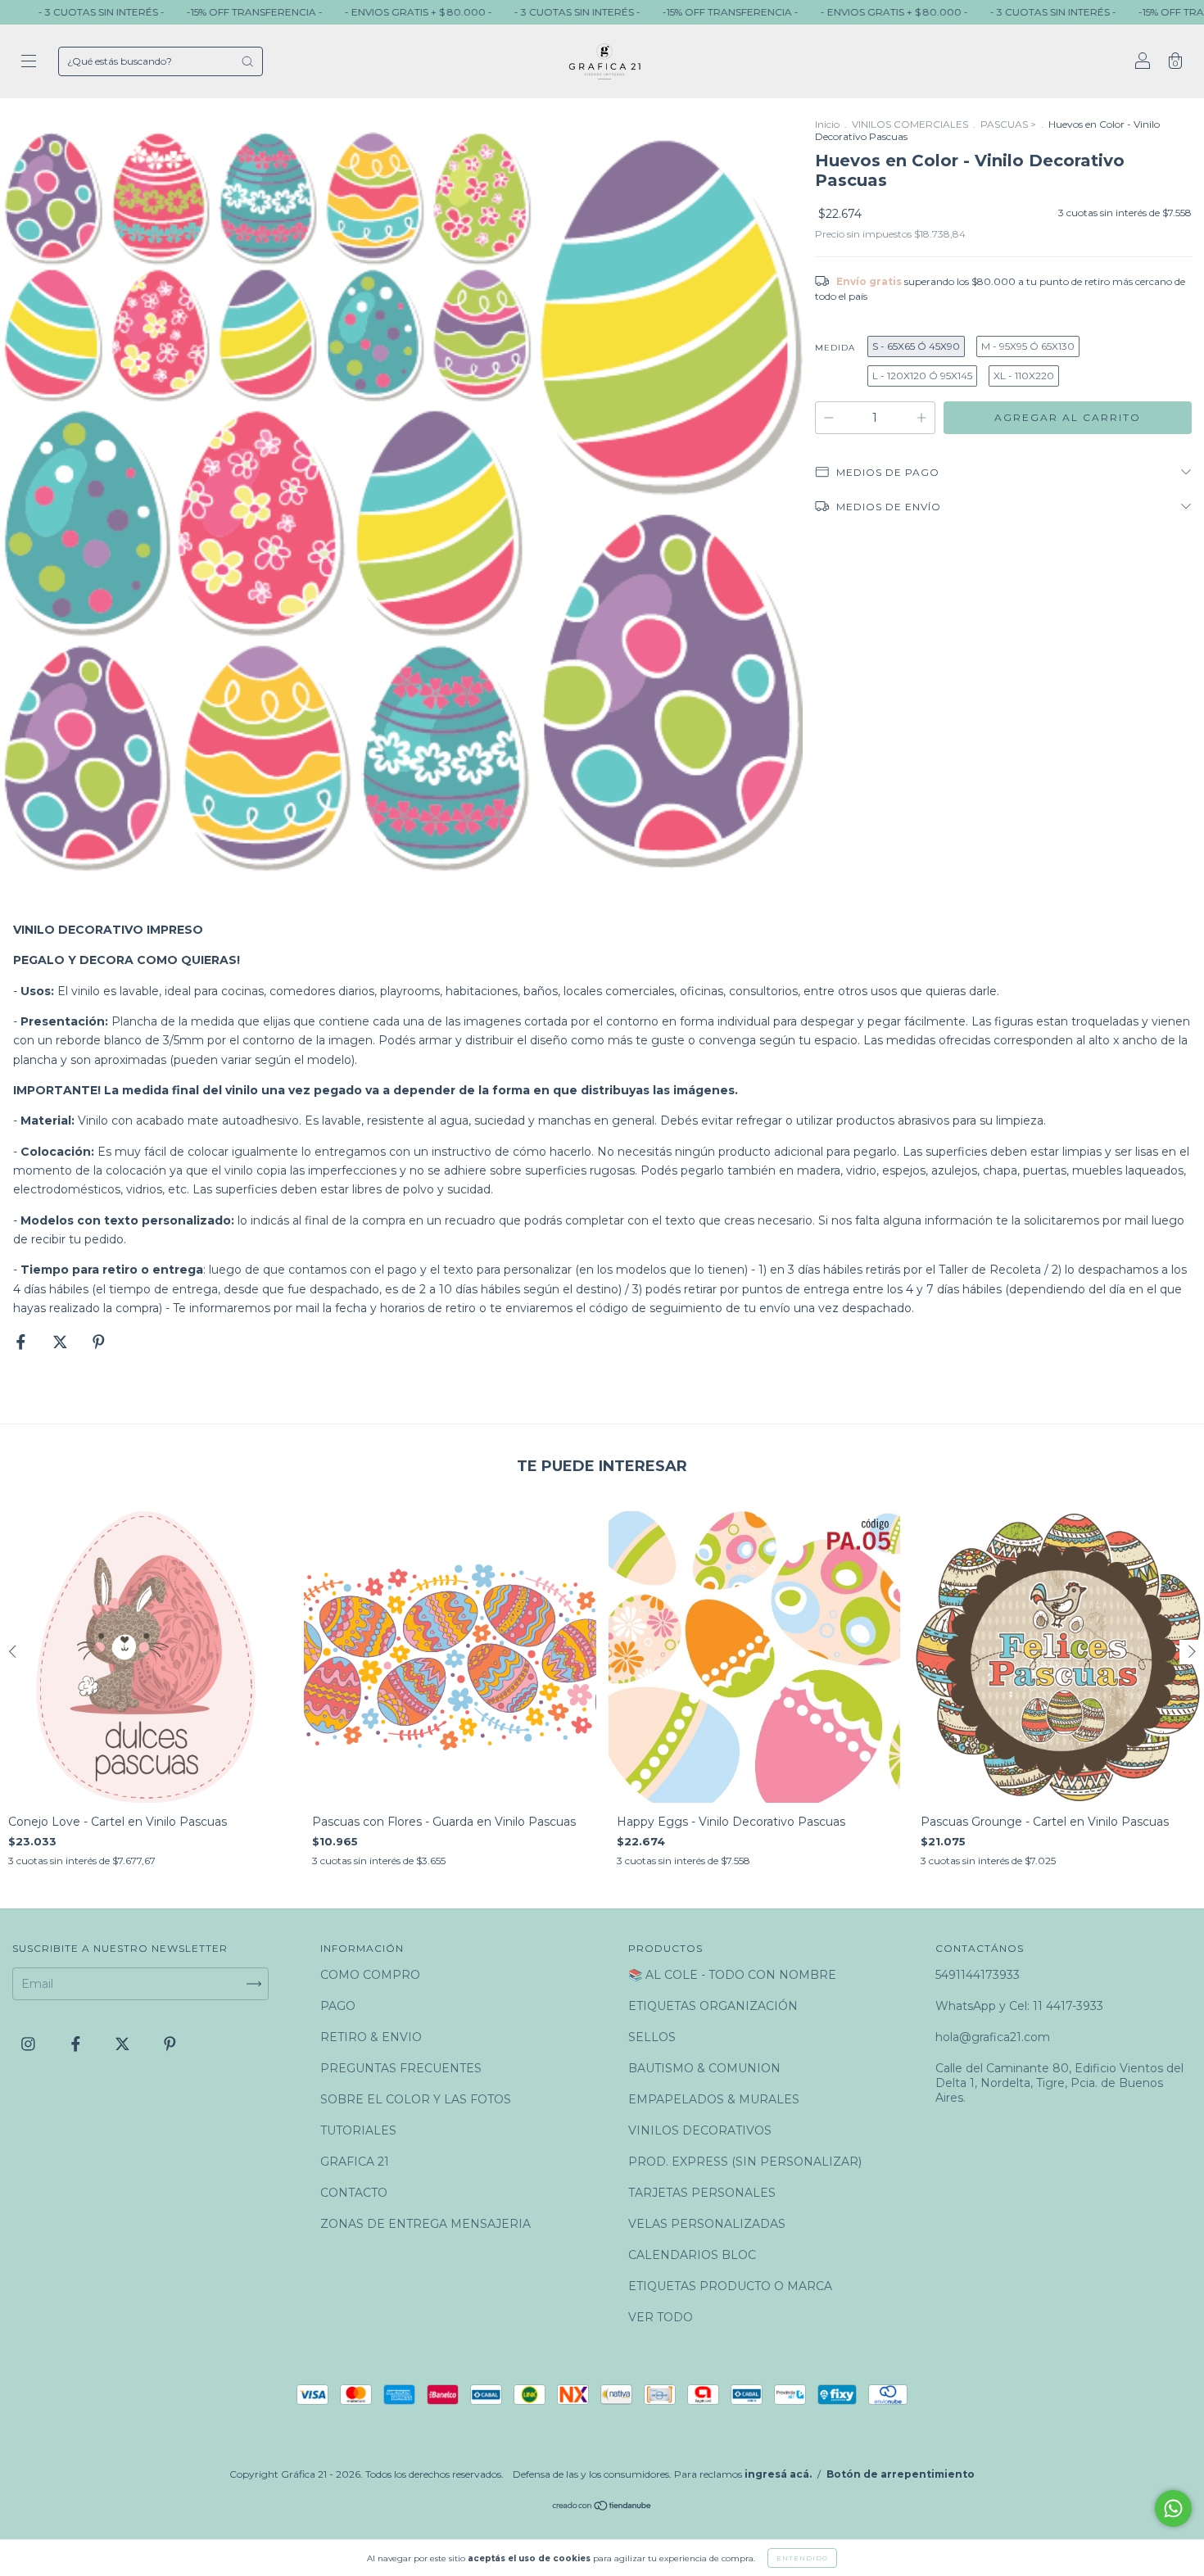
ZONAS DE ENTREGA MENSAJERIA (425, 2224)
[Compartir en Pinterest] (99, 1342)
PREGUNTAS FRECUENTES (401, 2068)
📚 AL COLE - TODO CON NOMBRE (732, 1975)
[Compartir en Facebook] (23, 1342)
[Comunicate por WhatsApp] (1173, 2508)
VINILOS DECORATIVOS (700, 2130)
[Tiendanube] (602, 2507)
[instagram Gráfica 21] (30, 2044)
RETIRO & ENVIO (371, 2037)
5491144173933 (978, 1975)
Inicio (827, 124)
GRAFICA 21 (355, 2162)
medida (835, 348)
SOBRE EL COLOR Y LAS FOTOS (416, 2099)
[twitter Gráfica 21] (124, 2044)
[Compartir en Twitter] (62, 1342)
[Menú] (29, 63)
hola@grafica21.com (993, 2037)
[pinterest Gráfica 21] (170, 2044)
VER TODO (661, 2317)
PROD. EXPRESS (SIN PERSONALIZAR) (745, 2162)
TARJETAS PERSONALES (702, 2193)
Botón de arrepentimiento (901, 2474)
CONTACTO (354, 2193)
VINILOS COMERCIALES (910, 124)
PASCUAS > (1008, 124)
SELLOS (652, 2037)
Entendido (802, 2558)
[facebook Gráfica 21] (77, 2044)
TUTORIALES (358, 2130)
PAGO (338, 2006)
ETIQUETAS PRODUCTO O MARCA (730, 2286)
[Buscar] (247, 61)
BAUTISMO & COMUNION (704, 2068)
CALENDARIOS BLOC (692, 2255)
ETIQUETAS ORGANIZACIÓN (713, 2006)
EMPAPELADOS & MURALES (714, 2099)
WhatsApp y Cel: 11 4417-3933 (1019, 2006)
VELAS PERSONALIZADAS (707, 2224)
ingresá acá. (778, 2474)
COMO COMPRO (370, 1975)
